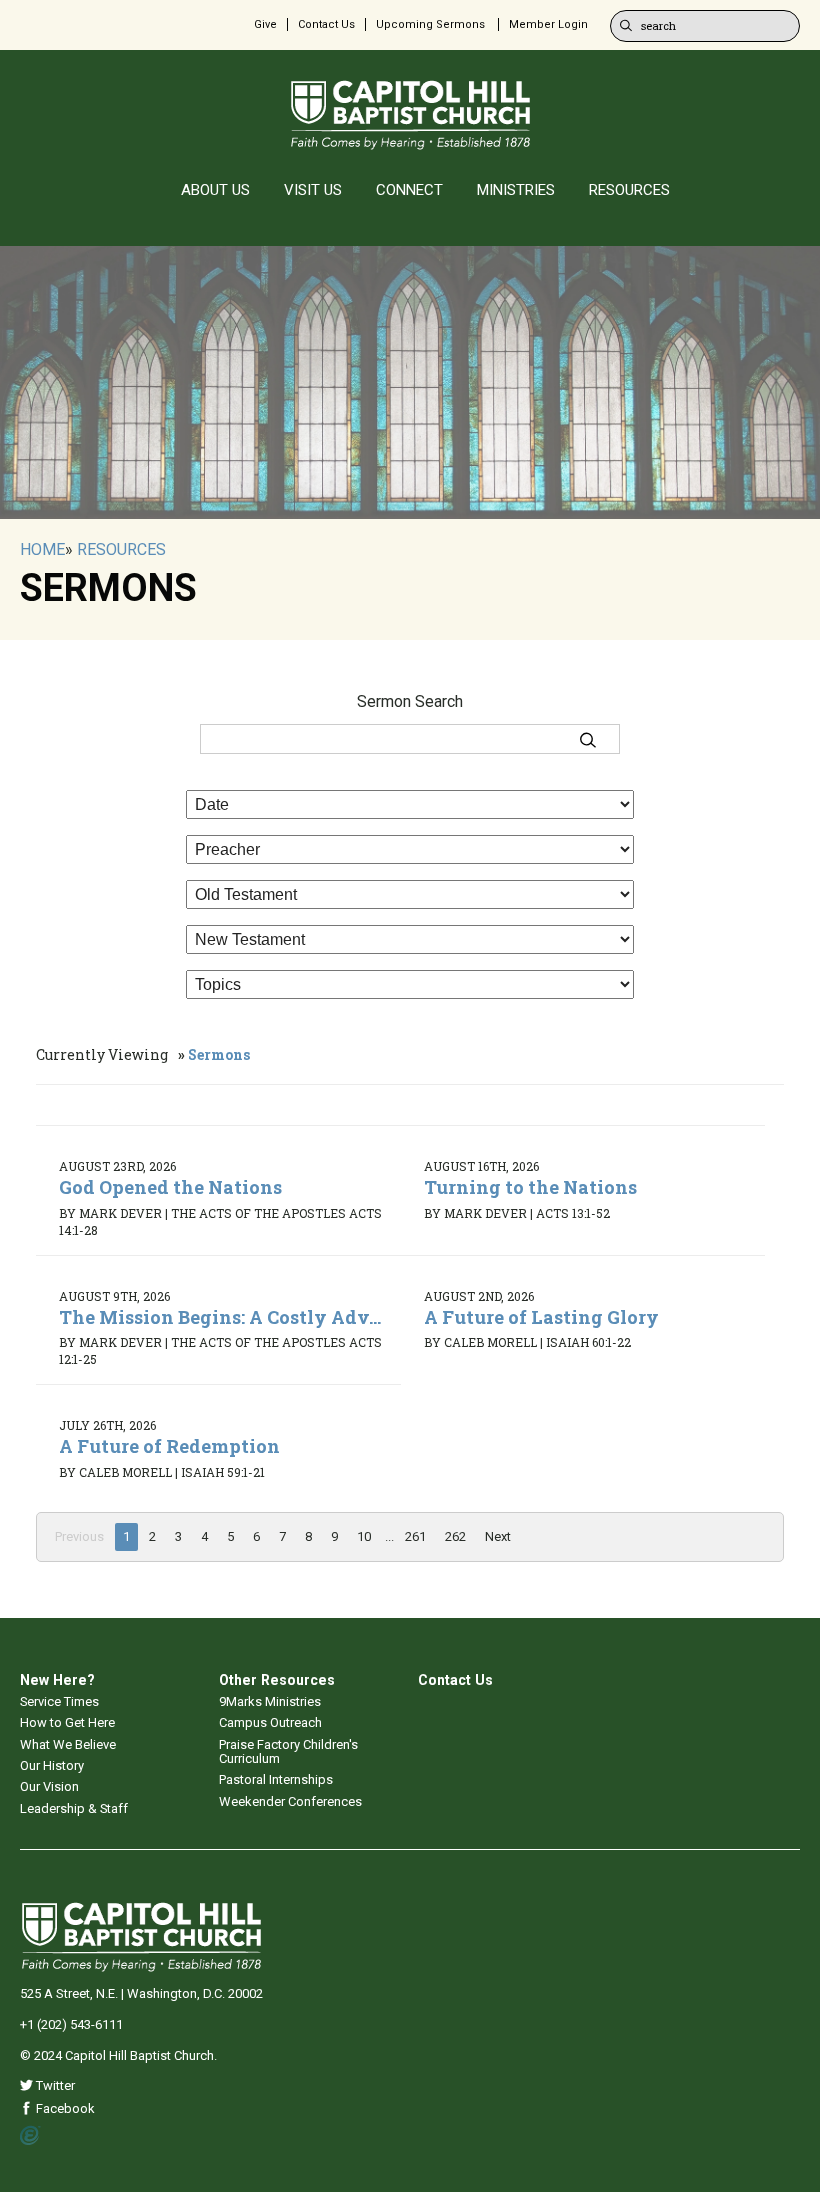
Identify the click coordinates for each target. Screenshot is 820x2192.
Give (265, 24)
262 (455, 1536)
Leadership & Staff (74, 1808)
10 (364, 1536)
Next (498, 1536)
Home (42, 549)
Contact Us (326, 24)
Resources (121, 549)
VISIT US (313, 190)
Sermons (219, 1054)
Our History (52, 1765)
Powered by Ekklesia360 (30, 2136)
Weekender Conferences (290, 1801)
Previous (79, 1536)
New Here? (57, 1680)
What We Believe (68, 1744)
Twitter (54, 2085)
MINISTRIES (516, 190)
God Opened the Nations (170, 1187)
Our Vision (49, 1786)
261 (415, 1536)
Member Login (548, 24)
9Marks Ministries (270, 1701)
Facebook (64, 2108)
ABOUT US (215, 190)
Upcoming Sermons (430, 24)
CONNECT (409, 190)
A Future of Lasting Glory (541, 1317)
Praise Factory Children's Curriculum (288, 1751)
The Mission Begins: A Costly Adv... (220, 1317)
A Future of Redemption (169, 1446)
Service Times (59, 1701)
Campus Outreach (270, 1722)
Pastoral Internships (276, 1779)
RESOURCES (629, 190)
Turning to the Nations (530, 1187)
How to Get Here (67, 1722)
